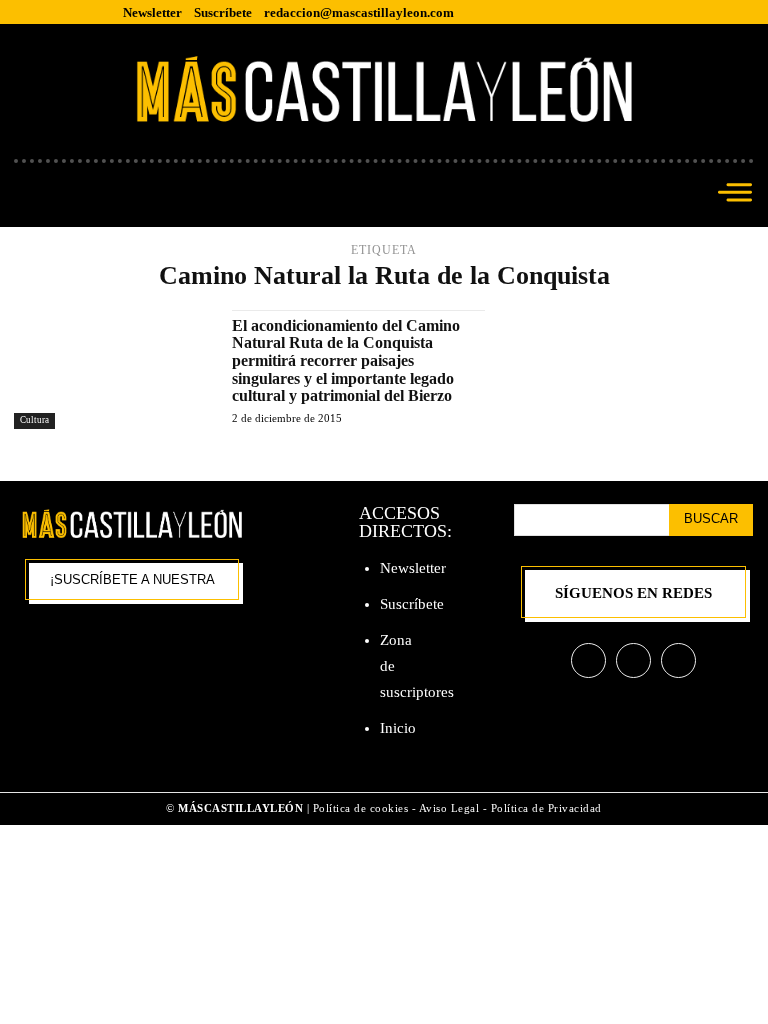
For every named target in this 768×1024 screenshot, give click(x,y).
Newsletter (413, 568)
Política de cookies (361, 808)
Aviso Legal (451, 808)
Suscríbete (412, 604)
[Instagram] (633, 660)
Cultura (34, 420)
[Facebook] (588, 660)
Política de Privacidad (546, 808)
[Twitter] (678, 660)
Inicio (398, 728)
